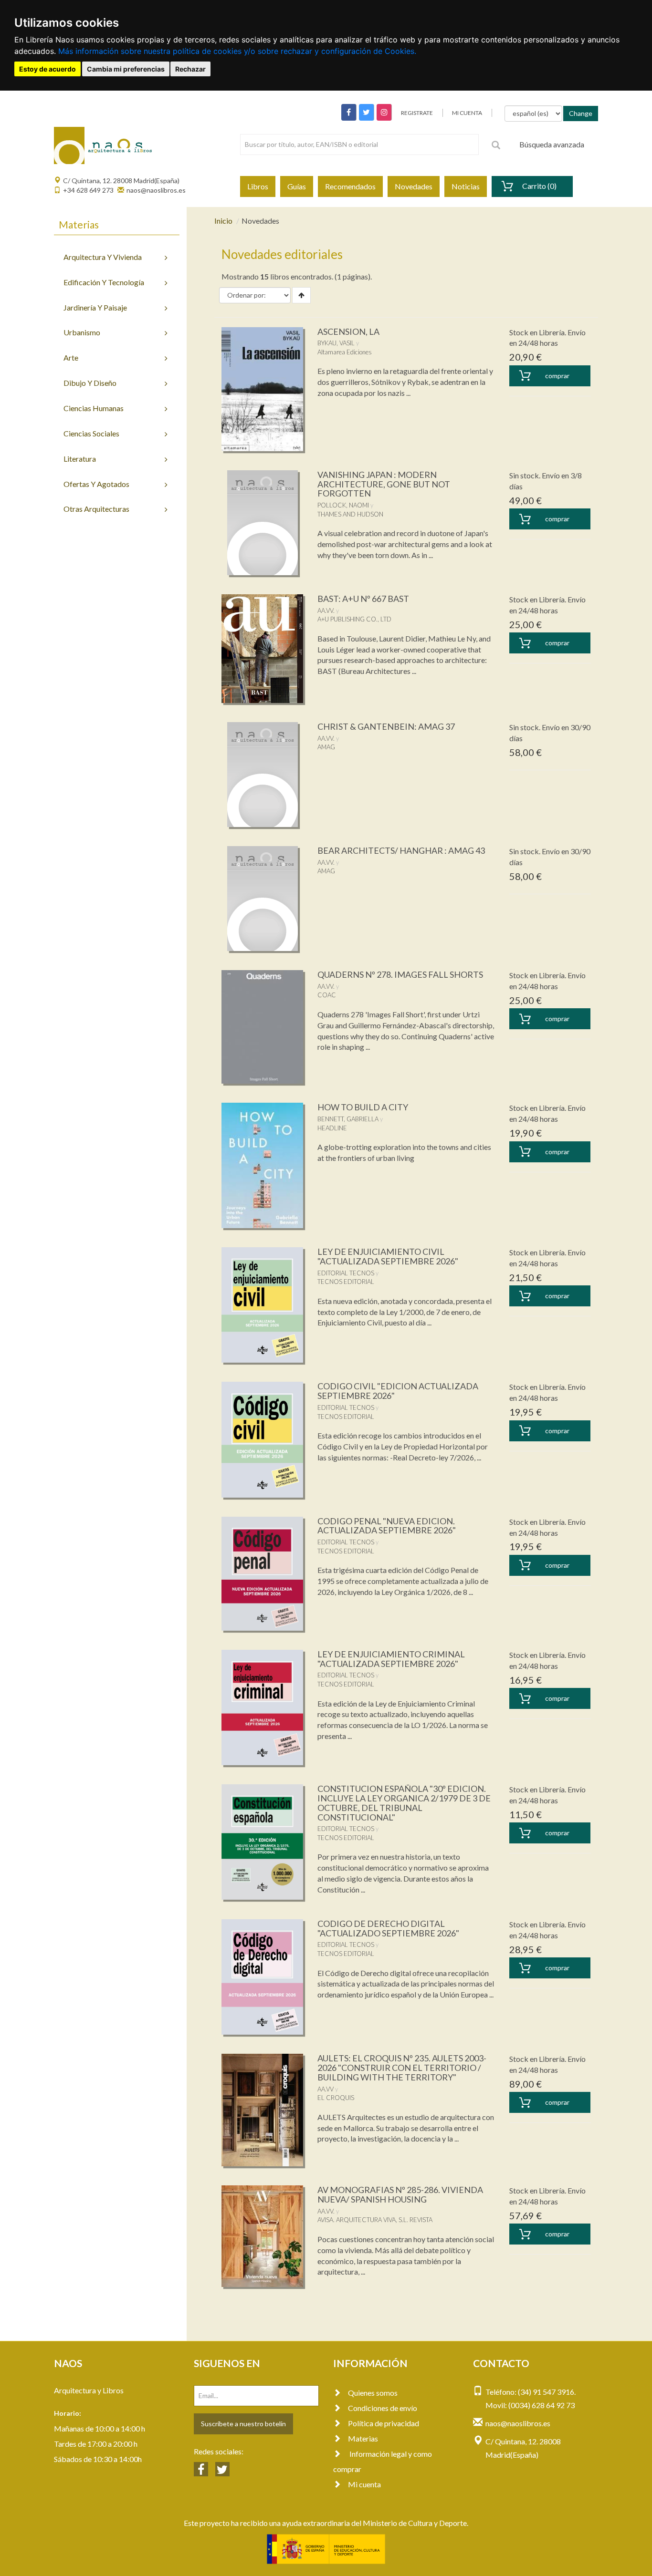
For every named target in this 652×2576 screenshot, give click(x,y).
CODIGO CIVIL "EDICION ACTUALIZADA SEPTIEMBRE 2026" (398, 1391)
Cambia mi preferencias (126, 69)
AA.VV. (326, 610)
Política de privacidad (384, 2423)
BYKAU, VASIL (336, 343)
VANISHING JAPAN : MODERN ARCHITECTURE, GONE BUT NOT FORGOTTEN (384, 484)
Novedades (414, 186)
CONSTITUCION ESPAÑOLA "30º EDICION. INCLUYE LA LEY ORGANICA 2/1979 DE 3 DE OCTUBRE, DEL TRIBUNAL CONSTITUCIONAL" (404, 1803)
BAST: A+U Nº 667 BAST (363, 599)
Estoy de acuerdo (47, 69)
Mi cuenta (364, 2484)
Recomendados (350, 186)
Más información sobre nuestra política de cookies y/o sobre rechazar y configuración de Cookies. (237, 51)
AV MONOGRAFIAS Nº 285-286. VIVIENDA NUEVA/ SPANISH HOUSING (400, 2194)
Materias (363, 2438)
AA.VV (326, 2089)
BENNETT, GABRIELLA (348, 1119)
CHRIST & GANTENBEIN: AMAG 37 (386, 726)
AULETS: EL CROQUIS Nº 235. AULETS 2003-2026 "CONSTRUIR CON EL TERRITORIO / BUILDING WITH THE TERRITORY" (402, 2068)
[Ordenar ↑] (301, 295)
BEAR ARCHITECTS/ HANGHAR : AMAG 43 (401, 850)
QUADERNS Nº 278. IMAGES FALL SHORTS (400, 974)
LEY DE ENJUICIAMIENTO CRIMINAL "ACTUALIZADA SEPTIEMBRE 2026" (391, 1659)
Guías (297, 186)
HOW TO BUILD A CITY (363, 1107)
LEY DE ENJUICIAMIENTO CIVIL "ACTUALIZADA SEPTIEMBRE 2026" (388, 1256)
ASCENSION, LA (348, 331)
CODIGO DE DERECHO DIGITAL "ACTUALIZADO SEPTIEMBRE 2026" (388, 1928)
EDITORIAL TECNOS (346, 1273)
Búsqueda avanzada (552, 144)
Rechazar (190, 69)
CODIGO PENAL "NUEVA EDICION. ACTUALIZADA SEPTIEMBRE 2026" (387, 1526)
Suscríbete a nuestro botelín (243, 2424)
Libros (258, 186)
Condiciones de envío (383, 2408)
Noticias (466, 186)
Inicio (223, 221)
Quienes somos (373, 2393)
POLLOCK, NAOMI (343, 505)
